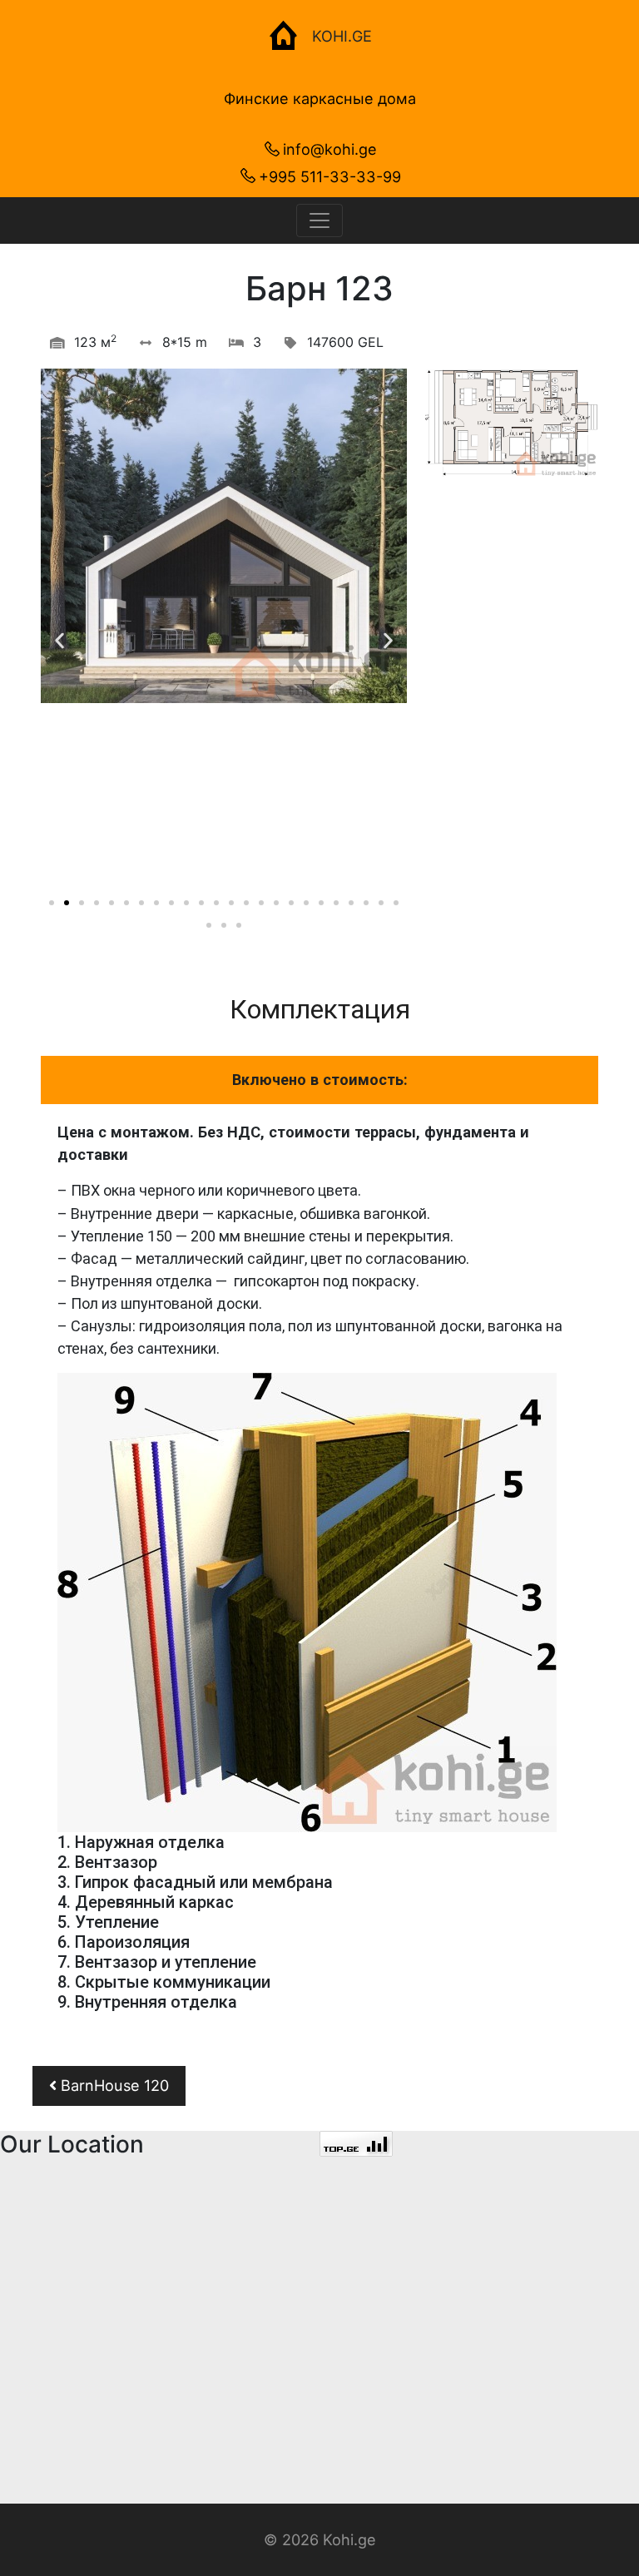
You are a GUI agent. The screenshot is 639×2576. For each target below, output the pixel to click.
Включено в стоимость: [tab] (320, 1080)
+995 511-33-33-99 (330, 176)
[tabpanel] (319, 1581)
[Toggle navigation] (319, 220)
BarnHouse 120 (113, 2085)
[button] (52, 903)
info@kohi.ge (330, 149)
